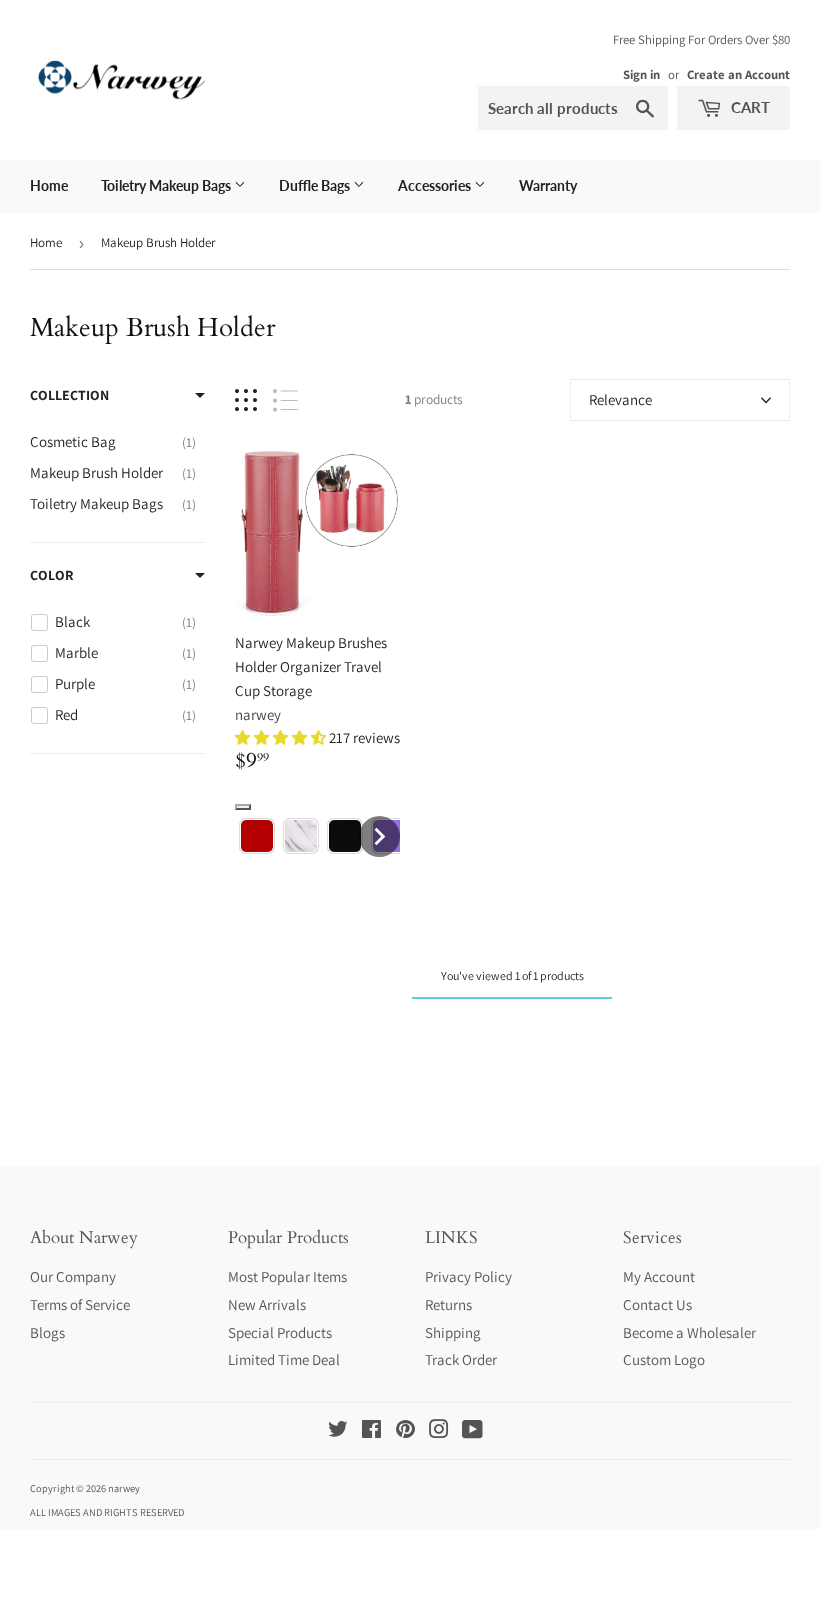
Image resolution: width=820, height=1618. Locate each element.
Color (51, 575)
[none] (257, 836)
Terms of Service (80, 1304)
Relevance (620, 399)
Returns (448, 1304)
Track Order (461, 1359)
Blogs (47, 1332)
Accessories (436, 185)
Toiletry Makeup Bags (167, 185)
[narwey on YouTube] (472, 1431)
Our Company (73, 1276)
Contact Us (657, 1304)
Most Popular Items (287, 1276)
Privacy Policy (468, 1276)
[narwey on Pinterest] (405, 1431)
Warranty (548, 185)
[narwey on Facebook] (371, 1431)
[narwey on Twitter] (338, 1431)
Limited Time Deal (284, 1359)
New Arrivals (267, 1304)
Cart (748, 107)
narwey (258, 714)
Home (49, 185)
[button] (282, 737)
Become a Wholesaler (689, 1332)
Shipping (453, 1332)
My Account (659, 1276)
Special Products (280, 1332)
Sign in (641, 74)
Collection (69, 395)
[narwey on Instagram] (439, 1431)
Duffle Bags (316, 185)
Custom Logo (664, 1359)
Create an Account (738, 74)
